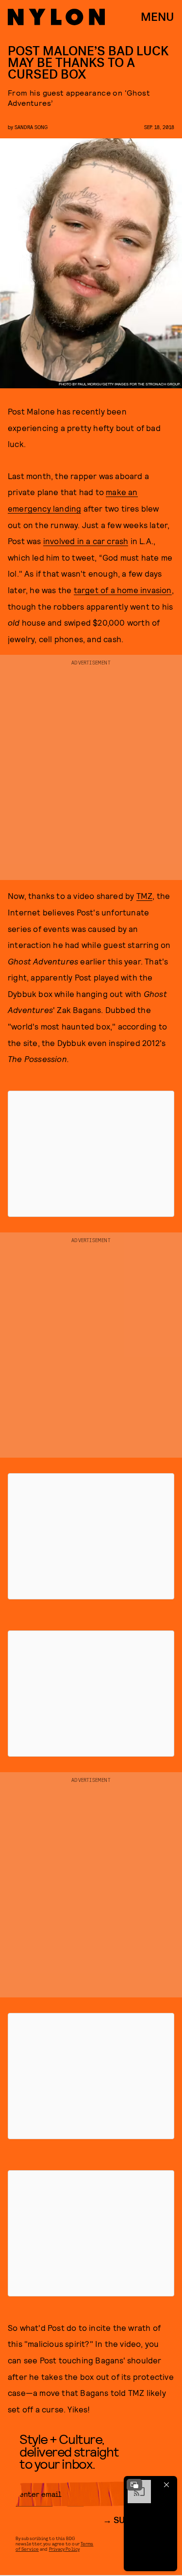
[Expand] (134, 2485)
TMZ (145, 896)
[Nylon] (56, 17)
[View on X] (91, 1154)
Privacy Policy (64, 2549)
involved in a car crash (86, 541)
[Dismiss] (166, 2485)
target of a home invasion (123, 590)
